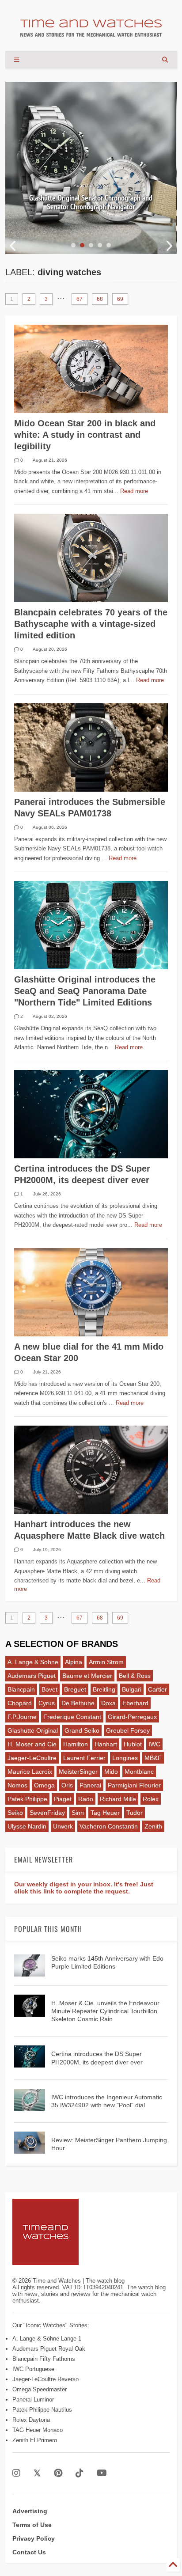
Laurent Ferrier (84, 1758)
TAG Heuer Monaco (38, 2430)
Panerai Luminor (33, 2400)
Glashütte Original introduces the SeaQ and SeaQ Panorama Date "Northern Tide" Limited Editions (85, 991)
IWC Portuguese (33, 2369)
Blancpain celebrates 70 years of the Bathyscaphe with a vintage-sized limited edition (91, 624)
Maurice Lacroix (30, 1772)
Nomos (17, 1785)
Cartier (157, 1689)
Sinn (78, 1813)
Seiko (15, 1813)
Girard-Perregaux (132, 1717)
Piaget (63, 1799)
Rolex (151, 1799)
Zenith (153, 1826)
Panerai (90, 1785)
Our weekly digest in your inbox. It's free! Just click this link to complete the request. (84, 1888)
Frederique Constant (72, 1717)
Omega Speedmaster (40, 2389)
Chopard (20, 1703)
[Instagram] (16, 2473)
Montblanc (139, 1772)
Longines (125, 1758)
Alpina (74, 1662)
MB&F (153, 1758)
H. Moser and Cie (32, 1744)
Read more (134, 491)
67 (80, 299)
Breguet (75, 1689)
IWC (154, 1744)
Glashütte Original (33, 1730)
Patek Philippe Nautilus (42, 2410)
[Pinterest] (58, 2473)
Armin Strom (106, 1662)
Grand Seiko (82, 1730)
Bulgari (132, 1689)
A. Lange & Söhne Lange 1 (47, 2339)
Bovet (49, 1689)
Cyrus (47, 1703)
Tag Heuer (105, 1813)
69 (120, 299)
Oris (67, 1785)
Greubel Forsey (128, 1730)
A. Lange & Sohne (33, 1662)
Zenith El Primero (35, 2440)
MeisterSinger (78, 1772)
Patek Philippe (27, 1799)
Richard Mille (118, 1799)
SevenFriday (47, 1813)
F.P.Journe (22, 1717)
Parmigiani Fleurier (134, 1785)
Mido (111, 1772)
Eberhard (135, 1703)
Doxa (108, 1703)
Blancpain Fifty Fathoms (44, 2359)
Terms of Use (32, 2525)
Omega (44, 1785)
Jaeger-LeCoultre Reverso (45, 2379)
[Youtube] (102, 2473)
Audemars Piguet (32, 1676)
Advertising (30, 2511)
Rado (86, 1799)
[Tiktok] (80, 2473)
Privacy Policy (34, 2538)
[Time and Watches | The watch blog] (91, 33)
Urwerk (63, 1826)
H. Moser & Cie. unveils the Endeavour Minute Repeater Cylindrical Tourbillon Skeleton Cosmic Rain (105, 2011)
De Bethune (78, 1703)
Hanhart (106, 1744)
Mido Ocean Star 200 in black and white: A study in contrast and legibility (85, 435)
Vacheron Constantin (109, 1826)
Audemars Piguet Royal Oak (49, 2349)
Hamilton (76, 1744)
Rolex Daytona (31, 2420)
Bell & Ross (135, 1676)
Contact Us (29, 2552)
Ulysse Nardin (27, 1826)
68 (100, 299)
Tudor (135, 1813)
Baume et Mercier (87, 1676)
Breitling (104, 1689)
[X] (37, 2473)
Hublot (133, 1744)
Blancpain (21, 1689)
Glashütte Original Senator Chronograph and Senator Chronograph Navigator (91, 202)
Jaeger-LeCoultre (32, 1758)
